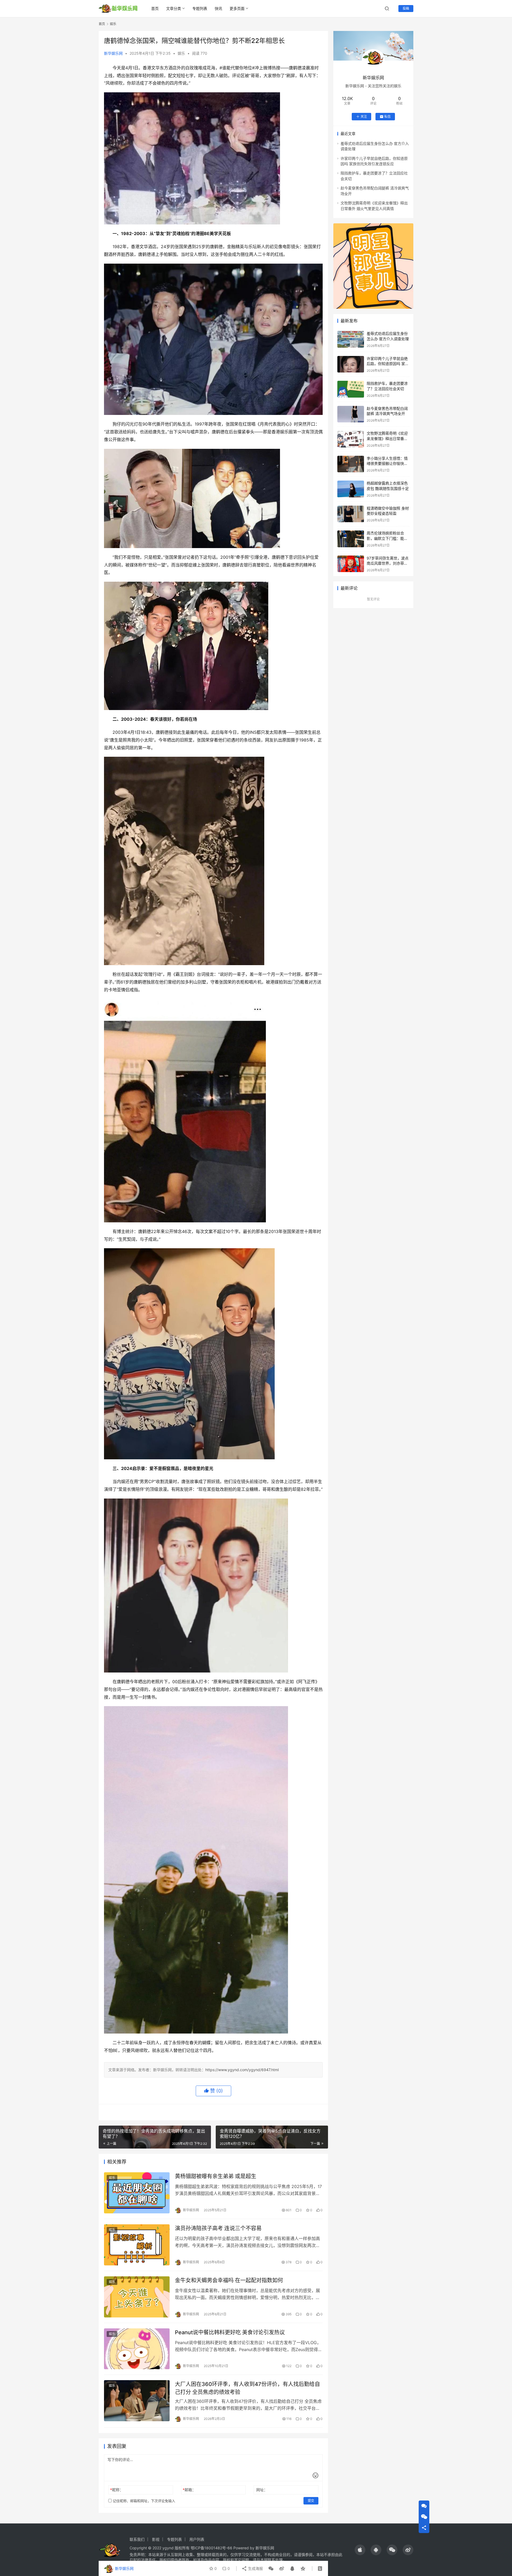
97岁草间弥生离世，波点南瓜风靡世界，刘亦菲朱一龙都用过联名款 (388, 563)
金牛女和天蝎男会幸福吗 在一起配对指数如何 (229, 2280)
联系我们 (137, 2539)
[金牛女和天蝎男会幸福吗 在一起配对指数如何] (137, 2297)
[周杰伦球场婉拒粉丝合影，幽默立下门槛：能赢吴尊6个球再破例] (351, 539)
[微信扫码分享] (271, 2569)
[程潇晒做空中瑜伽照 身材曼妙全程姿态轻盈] (351, 514)
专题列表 (200, 8)
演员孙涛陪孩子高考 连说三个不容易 (218, 2228)
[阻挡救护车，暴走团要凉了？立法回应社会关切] (351, 389)
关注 (364, 116)
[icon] (360, 2550)
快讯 (218, 8)
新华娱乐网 (113, 53)
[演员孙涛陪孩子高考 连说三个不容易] (137, 2245)
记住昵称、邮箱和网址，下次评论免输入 (143, 2501)
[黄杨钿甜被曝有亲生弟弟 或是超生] (137, 2193)
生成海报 (255, 2568)
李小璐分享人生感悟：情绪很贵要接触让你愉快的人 (387, 463)
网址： (262, 2490)
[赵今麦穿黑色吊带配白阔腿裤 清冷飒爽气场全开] (351, 414)
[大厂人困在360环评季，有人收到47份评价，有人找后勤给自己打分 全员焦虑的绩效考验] (137, 2401)
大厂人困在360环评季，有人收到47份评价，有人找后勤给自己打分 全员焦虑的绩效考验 (247, 2388)
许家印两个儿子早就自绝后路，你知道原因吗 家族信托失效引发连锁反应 (388, 364)
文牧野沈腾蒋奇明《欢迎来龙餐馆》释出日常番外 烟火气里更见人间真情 (387, 438)
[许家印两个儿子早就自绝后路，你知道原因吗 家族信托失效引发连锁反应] (351, 364)
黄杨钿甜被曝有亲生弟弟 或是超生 (216, 2176)
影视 (156, 2539)
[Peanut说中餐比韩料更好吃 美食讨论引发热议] (137, 2349)
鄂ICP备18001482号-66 (211, 2548)
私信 (387, 116)
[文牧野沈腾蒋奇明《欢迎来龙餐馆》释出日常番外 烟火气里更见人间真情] (351, 439)
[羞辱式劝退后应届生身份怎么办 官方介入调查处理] (351, 339)
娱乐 (181, 53)
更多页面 (237, 8)
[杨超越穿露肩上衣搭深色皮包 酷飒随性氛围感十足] (351, 489)
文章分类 (174, 8)
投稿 (406, 8)
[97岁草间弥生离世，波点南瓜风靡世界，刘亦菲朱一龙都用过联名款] (351, 564)
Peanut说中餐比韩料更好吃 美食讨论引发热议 (230, 2332)
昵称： (117, 2490)
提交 (311, 2501)
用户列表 (197, 2539)
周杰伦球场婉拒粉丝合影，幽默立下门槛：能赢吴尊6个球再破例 (387, 538)
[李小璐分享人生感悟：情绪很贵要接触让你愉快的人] (351, 464)
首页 (155, 8)
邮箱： (189, 2490)
